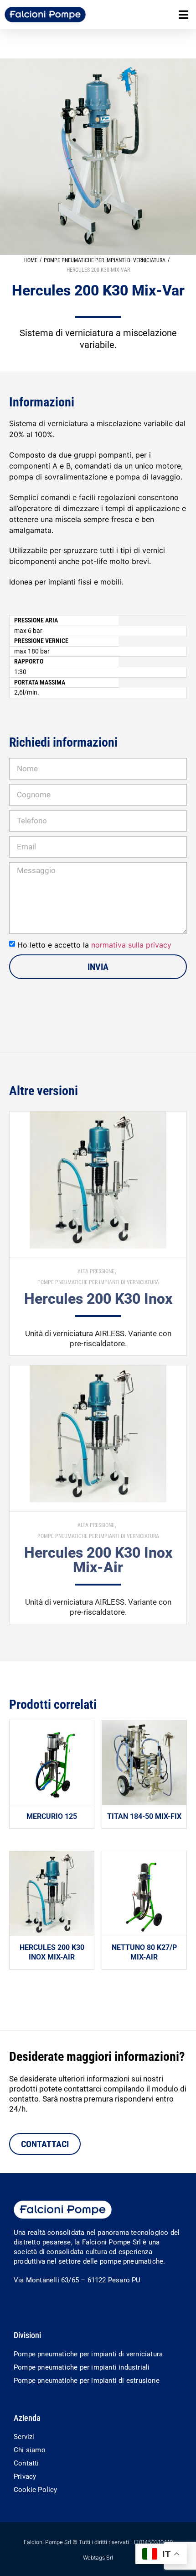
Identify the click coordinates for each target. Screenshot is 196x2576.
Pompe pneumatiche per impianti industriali (82, 2367)
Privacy (25, 2476)
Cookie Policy (36, 2490)
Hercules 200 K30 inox (98, 1299)
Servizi (24, 2437)
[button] (183, 15)
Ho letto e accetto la (94, 945)
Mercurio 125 (52, 1816)
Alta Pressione (96, 1271)
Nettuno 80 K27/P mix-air (144, 1952)
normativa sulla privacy (131, 945)
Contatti (26, 2463)
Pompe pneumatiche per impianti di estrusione (87, 2381)
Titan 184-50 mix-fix (144, 1816)
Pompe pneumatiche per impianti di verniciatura (105, 260)
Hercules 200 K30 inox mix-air (98, 1560)
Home (31, 260)
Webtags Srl (98, 2558)
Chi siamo (30, 2450)
